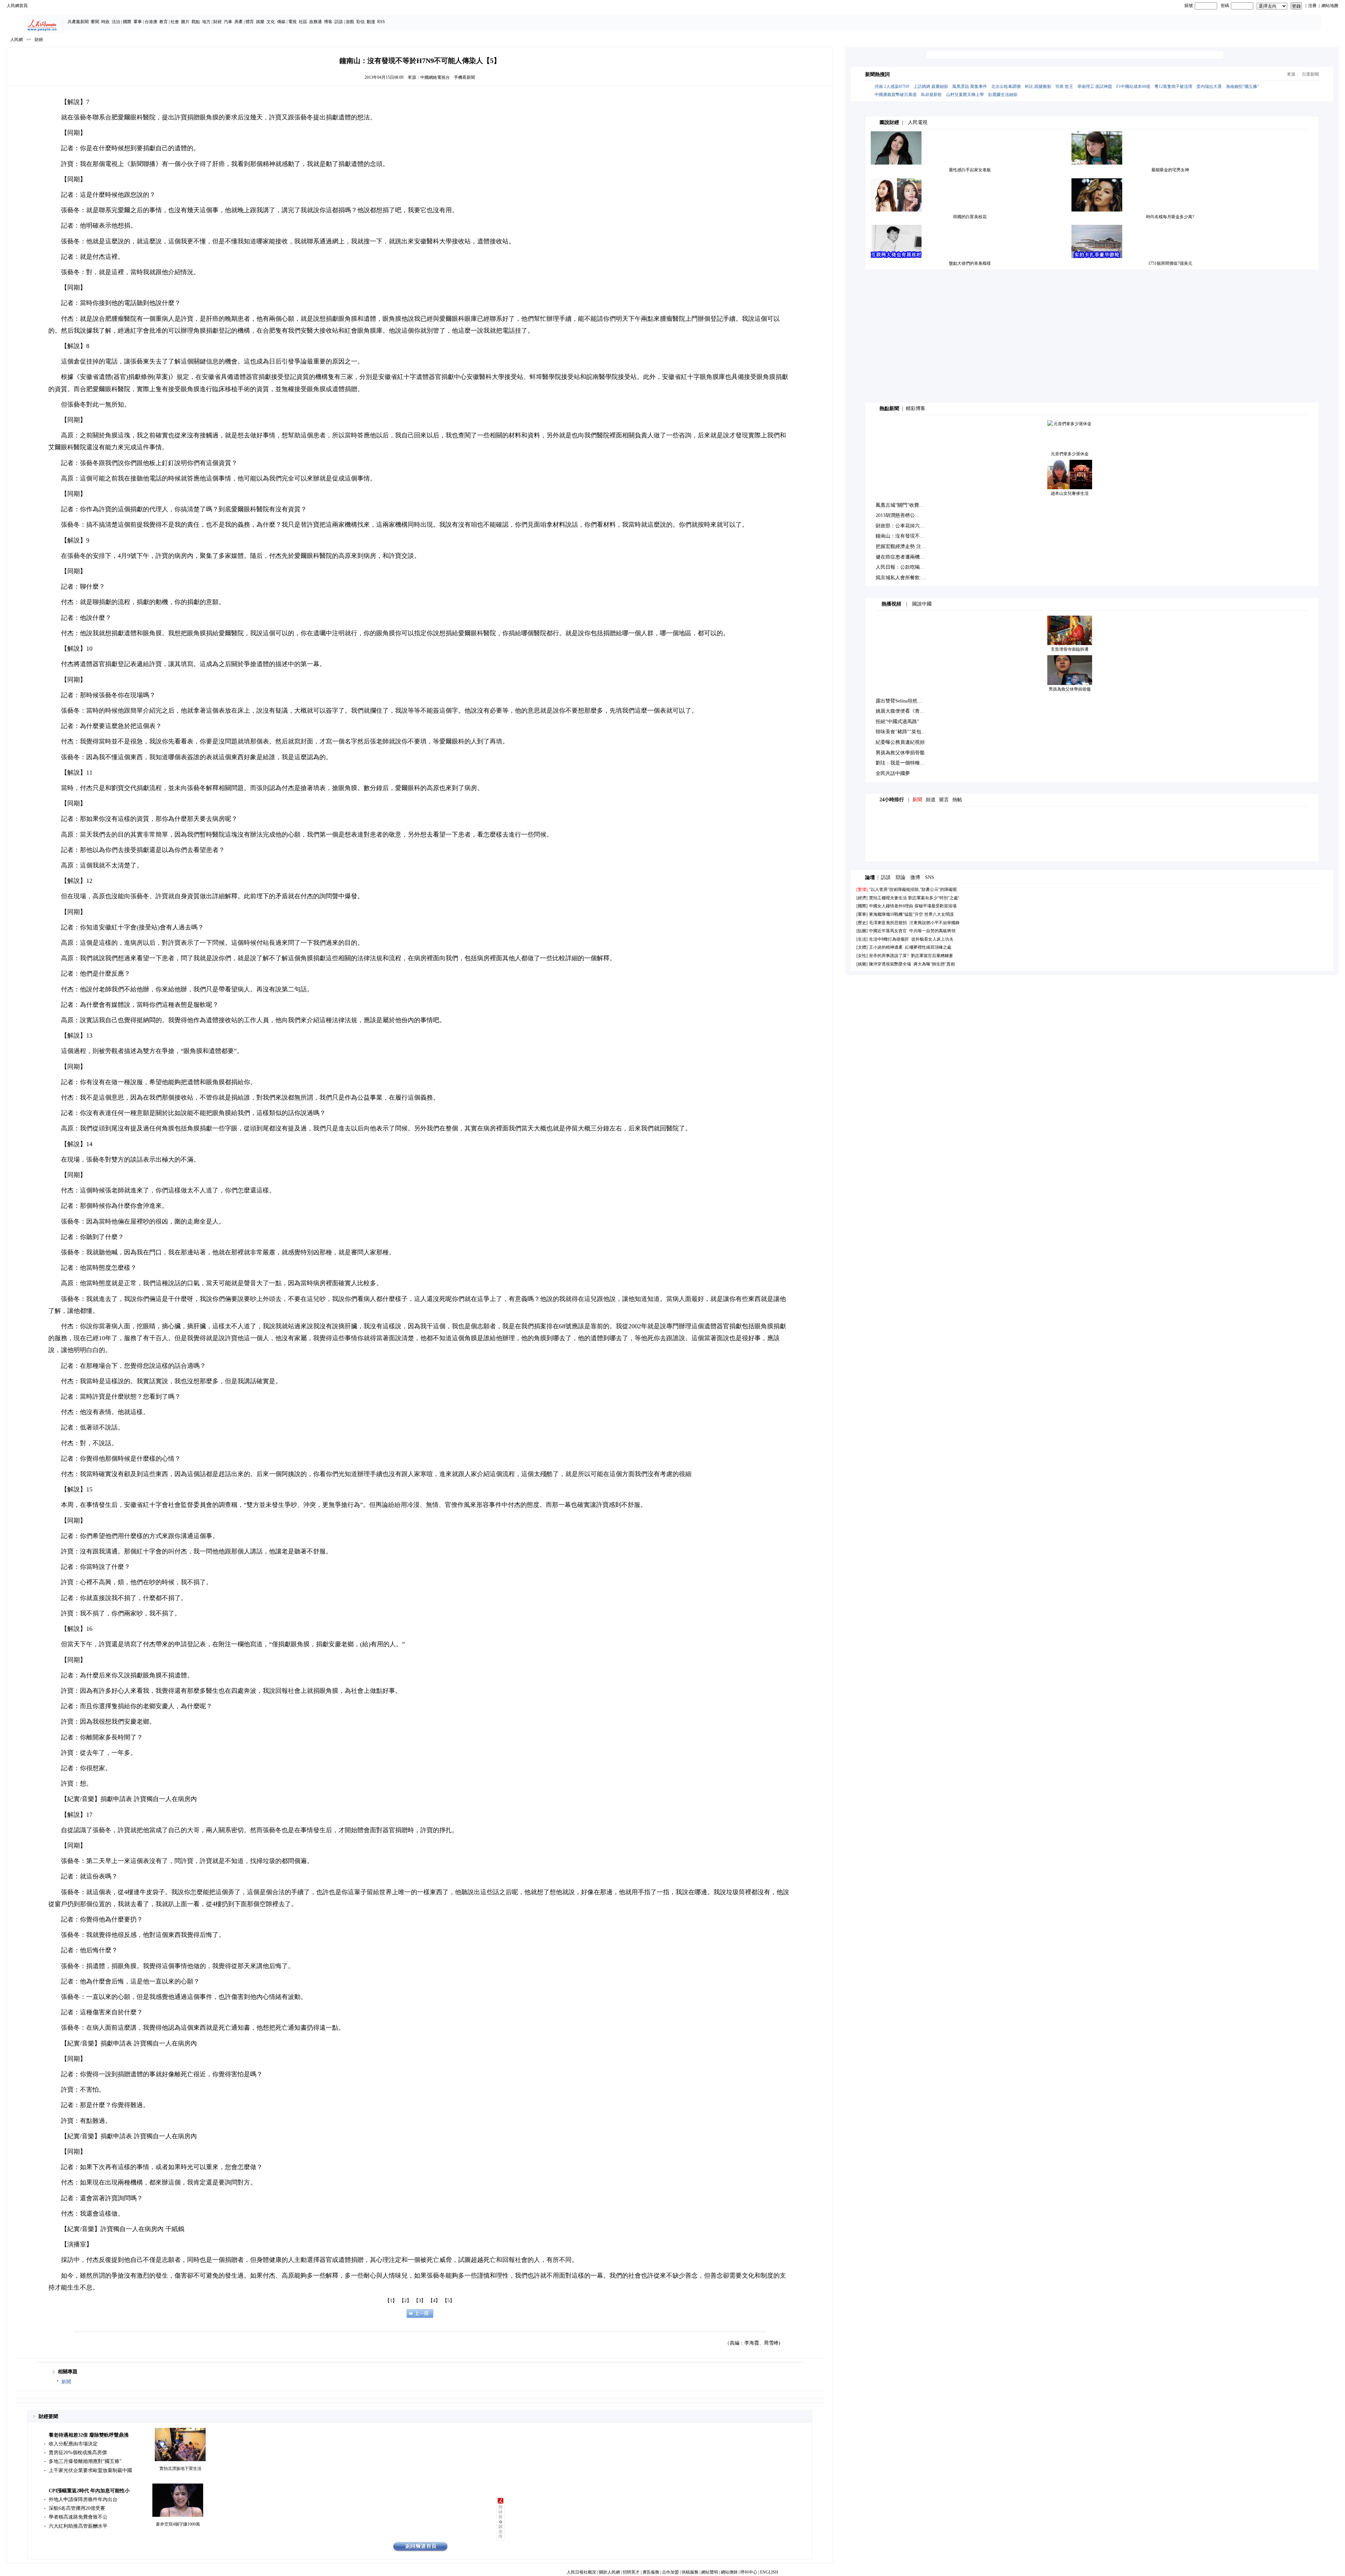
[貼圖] (862, 931)
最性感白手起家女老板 (970, 170)
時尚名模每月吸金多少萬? (1170, 217)
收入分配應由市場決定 (73, 2444)
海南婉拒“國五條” (1242, 86)
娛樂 (260, 22)
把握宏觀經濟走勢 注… (901, 546)
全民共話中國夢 (893, 773)
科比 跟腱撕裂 (1038, 86)
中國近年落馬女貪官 (888, 931)
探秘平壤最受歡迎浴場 (936, 906)
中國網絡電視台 (435, 77)
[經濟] (862, 898)
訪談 (339, 22)
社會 (175, 22)
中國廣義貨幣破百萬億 (896, 95)
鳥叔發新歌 (931, 95)
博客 (328, 22)
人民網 (16, 40)
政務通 (316, 22)
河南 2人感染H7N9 (892, 86)
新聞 (66, 2382)
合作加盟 (670, 2572)
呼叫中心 (749, 2572)
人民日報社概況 (581, 2572)
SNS (930, 877)
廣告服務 (651, 2572)
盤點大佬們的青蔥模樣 (970, 263)
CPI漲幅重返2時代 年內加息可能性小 (89, 2491)
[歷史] (862, 923)
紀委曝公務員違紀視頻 (900, 742)
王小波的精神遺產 (886, 947)
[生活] (862, 939)
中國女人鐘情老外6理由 (891, 906)
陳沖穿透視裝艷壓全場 (890, 964)
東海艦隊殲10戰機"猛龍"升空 (896, 914)
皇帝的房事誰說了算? (889, 956)
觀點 (196, 22)
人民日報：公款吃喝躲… (903, 567)
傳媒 (281, 22)
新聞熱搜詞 (877, 74)
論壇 (870, 877)
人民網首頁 (17, 6)
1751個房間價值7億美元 (1170, 263)
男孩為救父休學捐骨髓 (1070, 689)
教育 (164, 22)
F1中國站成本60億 (1133, 86)
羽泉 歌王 (1064, 86)
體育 (250, 22)
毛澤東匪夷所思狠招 (888, 923)
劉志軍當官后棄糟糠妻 (932, 956)
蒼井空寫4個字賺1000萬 (178, 2524)
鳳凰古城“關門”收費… (900, 505)
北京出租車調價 (1006, 86)
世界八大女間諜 (939, 914)
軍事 (138, 22)
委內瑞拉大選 (1209, 86)
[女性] (862, 956)
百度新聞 (1310, 74)
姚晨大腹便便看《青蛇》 (903, 711)
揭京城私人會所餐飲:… (901, 578)
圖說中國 (922, 604)
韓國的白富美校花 (970, 217)
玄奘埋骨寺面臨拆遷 (1070, 649)
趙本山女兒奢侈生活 (1070, 493)
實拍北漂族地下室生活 (180, 2468)
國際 (127, 22)
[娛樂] (862, 964)
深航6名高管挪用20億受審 (77, 2508)
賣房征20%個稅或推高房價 (78, 2453)
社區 (303, 22)
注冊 (1312, 6)
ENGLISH (769, 2572)
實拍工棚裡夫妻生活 (888, 898)
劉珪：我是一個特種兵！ (903, 763)
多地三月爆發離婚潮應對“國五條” (85, 2461)
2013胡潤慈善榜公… (898, 515)
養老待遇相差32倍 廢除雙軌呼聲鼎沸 (89, 2435)
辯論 (901, 877)
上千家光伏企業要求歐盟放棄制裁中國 (90, 2470)
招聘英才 (631, 2572)
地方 (206, 22)
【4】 (434, 2301)
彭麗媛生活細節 (1003, 95)
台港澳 (151, 22)
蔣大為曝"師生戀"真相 (934, 964)
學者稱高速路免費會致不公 (78, 2517)
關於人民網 (609, 2572)
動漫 (371, 22)
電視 (292, 22)
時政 (105, 22)
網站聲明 (710, 2572)
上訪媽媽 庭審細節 (931, 86)
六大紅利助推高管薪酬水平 (78, 2526)
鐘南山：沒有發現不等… (903, 536)
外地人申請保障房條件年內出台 (83, 2499)
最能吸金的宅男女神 (1170, 170)
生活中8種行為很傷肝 (889, 939)
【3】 (420, 2301)
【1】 (391, 2301)
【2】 (405, 2301)
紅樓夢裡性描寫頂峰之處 (928, 947)
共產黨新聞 (78, 22)
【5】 (449, 2301)
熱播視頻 (891, 604)
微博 (915, 877)
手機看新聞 (464, 77)
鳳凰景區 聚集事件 (970, 86)
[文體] (862, 947)
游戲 (350, 22)
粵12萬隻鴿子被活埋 (1173, 86)
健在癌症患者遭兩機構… (903, 557)
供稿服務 (690, 2572)
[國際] (862, 906)
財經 (218, 22)
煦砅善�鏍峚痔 (501, 2522)
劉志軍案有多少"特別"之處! (934, 898)
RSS (381, 22)
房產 (239, 22)
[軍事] (862, 914)
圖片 (185, 22)
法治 (116, 22)
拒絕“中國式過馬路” (897, 722)
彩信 (360, 22)
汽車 (228, 22)
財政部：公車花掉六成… (903, 526)
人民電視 (918, 122)
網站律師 (729, 2572)
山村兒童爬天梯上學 (965, 95)
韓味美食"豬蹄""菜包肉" (902, 732)
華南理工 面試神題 (1095, 86)
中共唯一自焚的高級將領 (932, 931)
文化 (271, 22)
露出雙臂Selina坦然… (899, 701)
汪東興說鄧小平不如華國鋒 (934, 923)
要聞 (95, 22)
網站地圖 (1330, 6)
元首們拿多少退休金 (1070, 454)
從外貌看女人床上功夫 (932, 939)
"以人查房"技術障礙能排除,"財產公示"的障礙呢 (913, 889)
